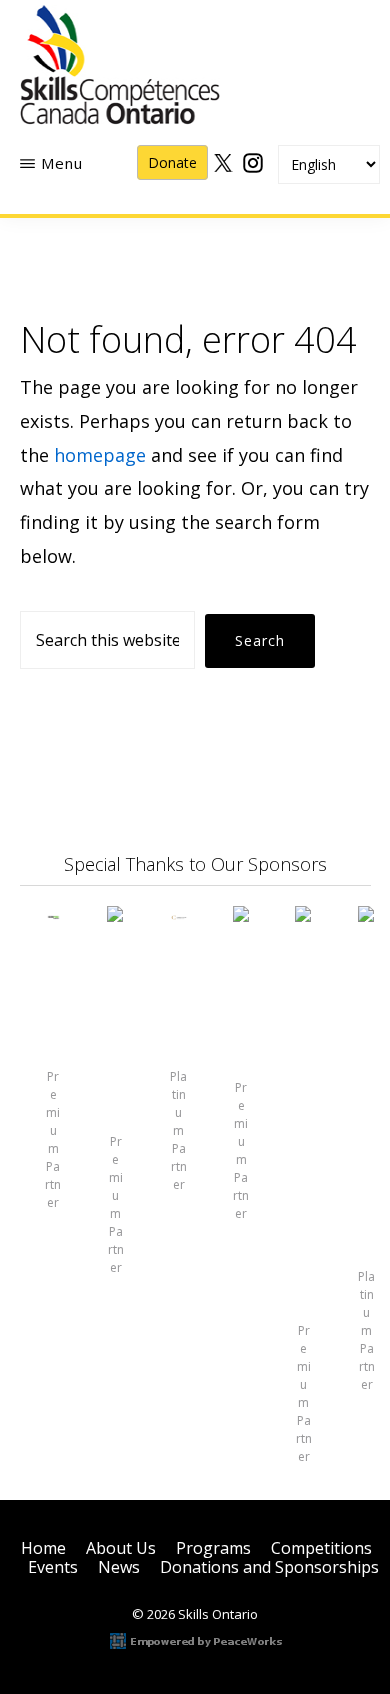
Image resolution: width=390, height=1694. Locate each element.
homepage (100, 455)
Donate (172, 162)
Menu (62, 163)
